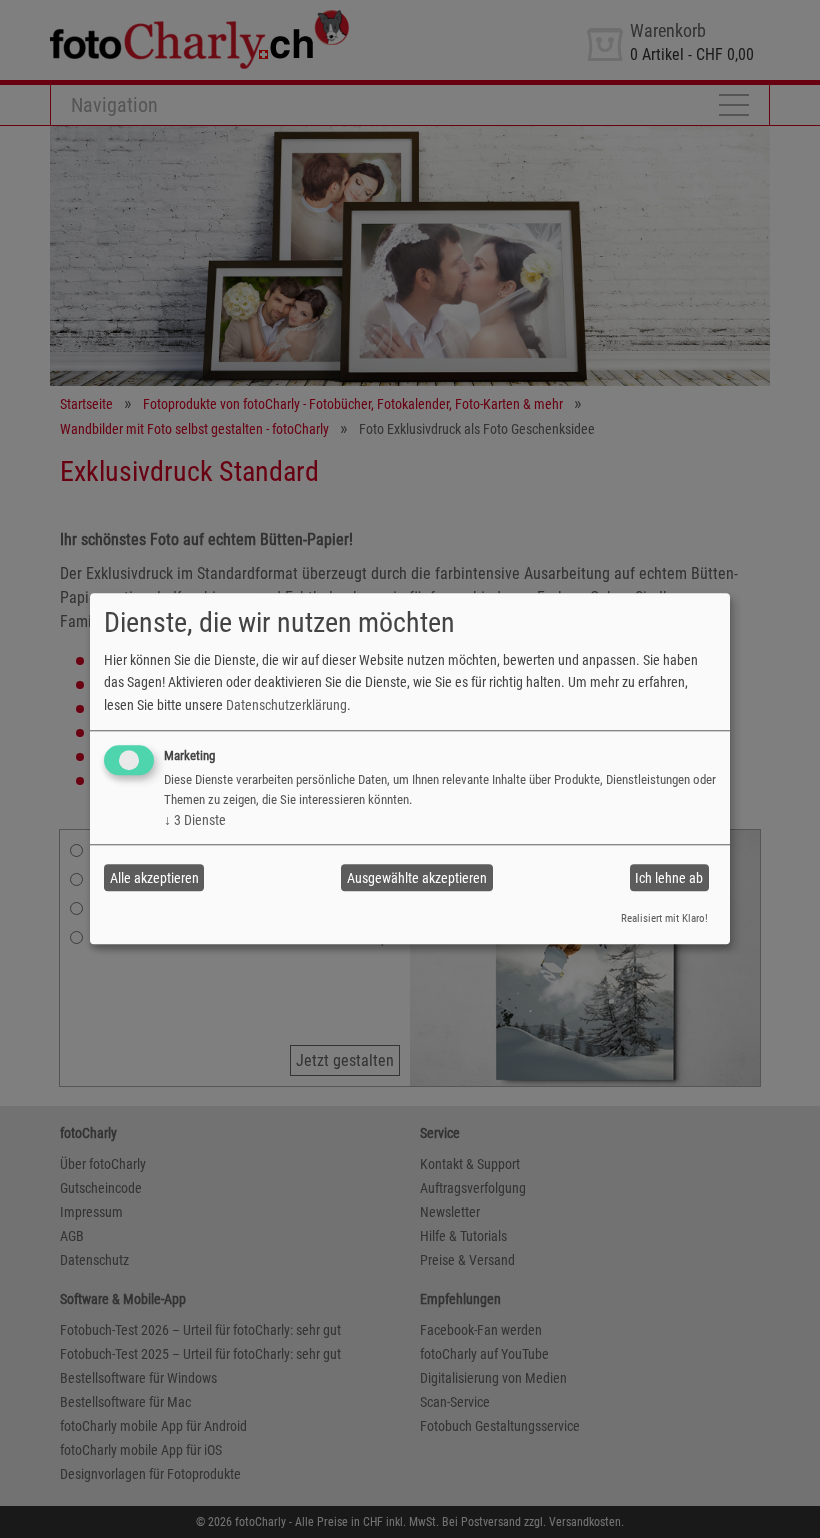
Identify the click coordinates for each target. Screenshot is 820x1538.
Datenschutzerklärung (286, 705)
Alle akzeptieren (154, 878)
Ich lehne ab (669, 878)
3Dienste (195, 820)
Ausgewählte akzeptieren (417, 878)
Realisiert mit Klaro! (664, 918)
